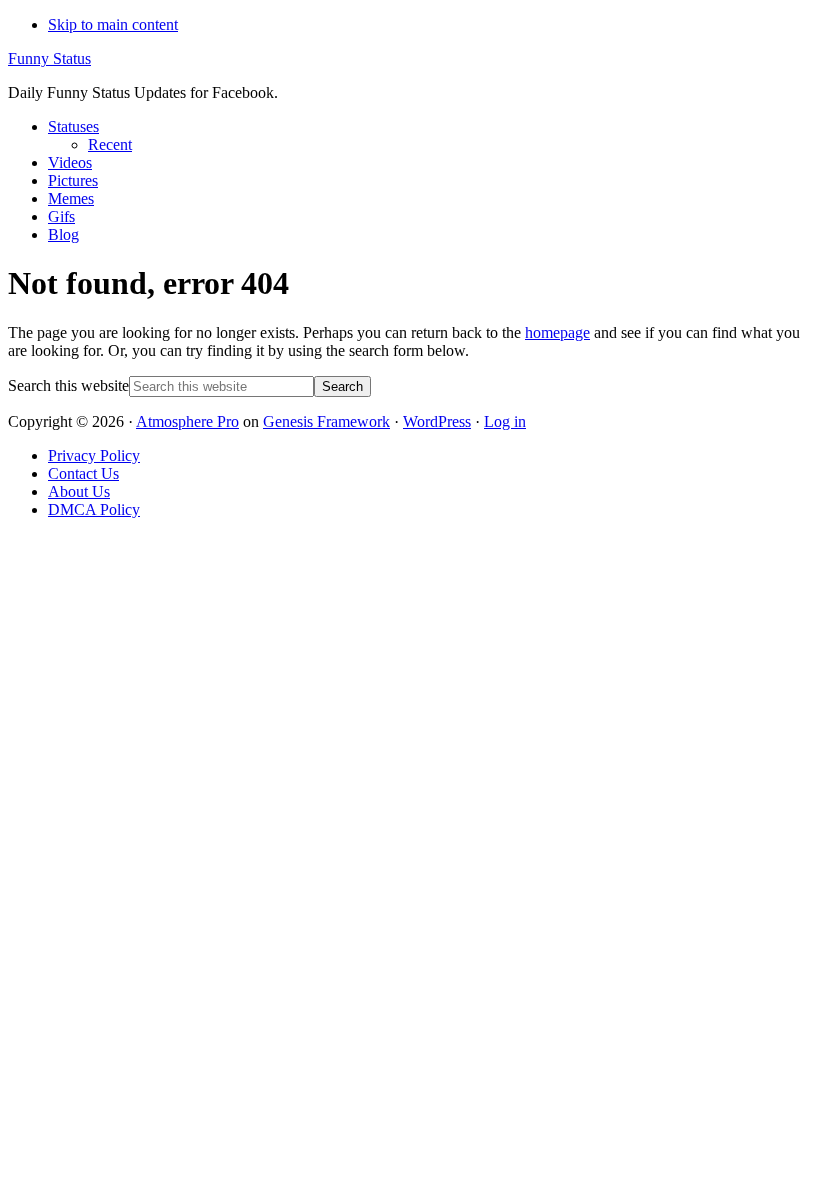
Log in (505, 421)
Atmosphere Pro (187, 421)
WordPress (437, 421)
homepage (557, 332)
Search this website (68, 385)
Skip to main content (113, 24)
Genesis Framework (326, 421)
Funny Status (49, 58)
